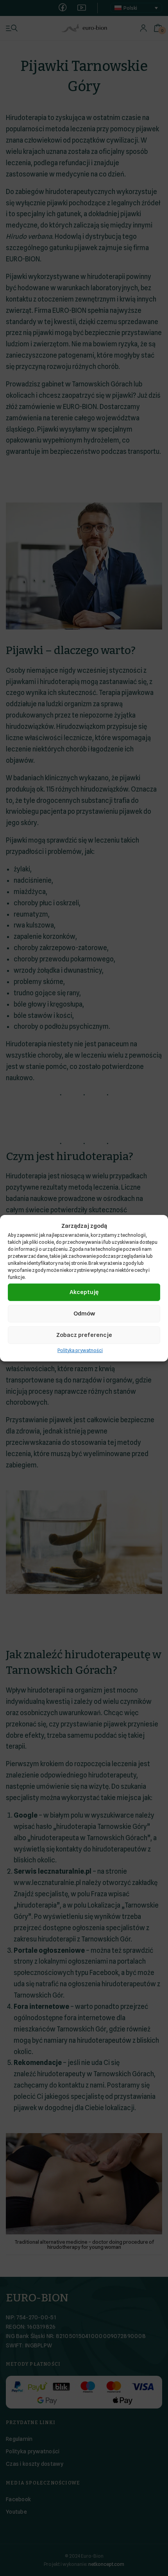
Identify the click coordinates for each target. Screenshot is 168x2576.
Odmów (84, 1314)
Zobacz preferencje (84, 1335)
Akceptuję (84, 1292)
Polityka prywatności (80, 1350)
